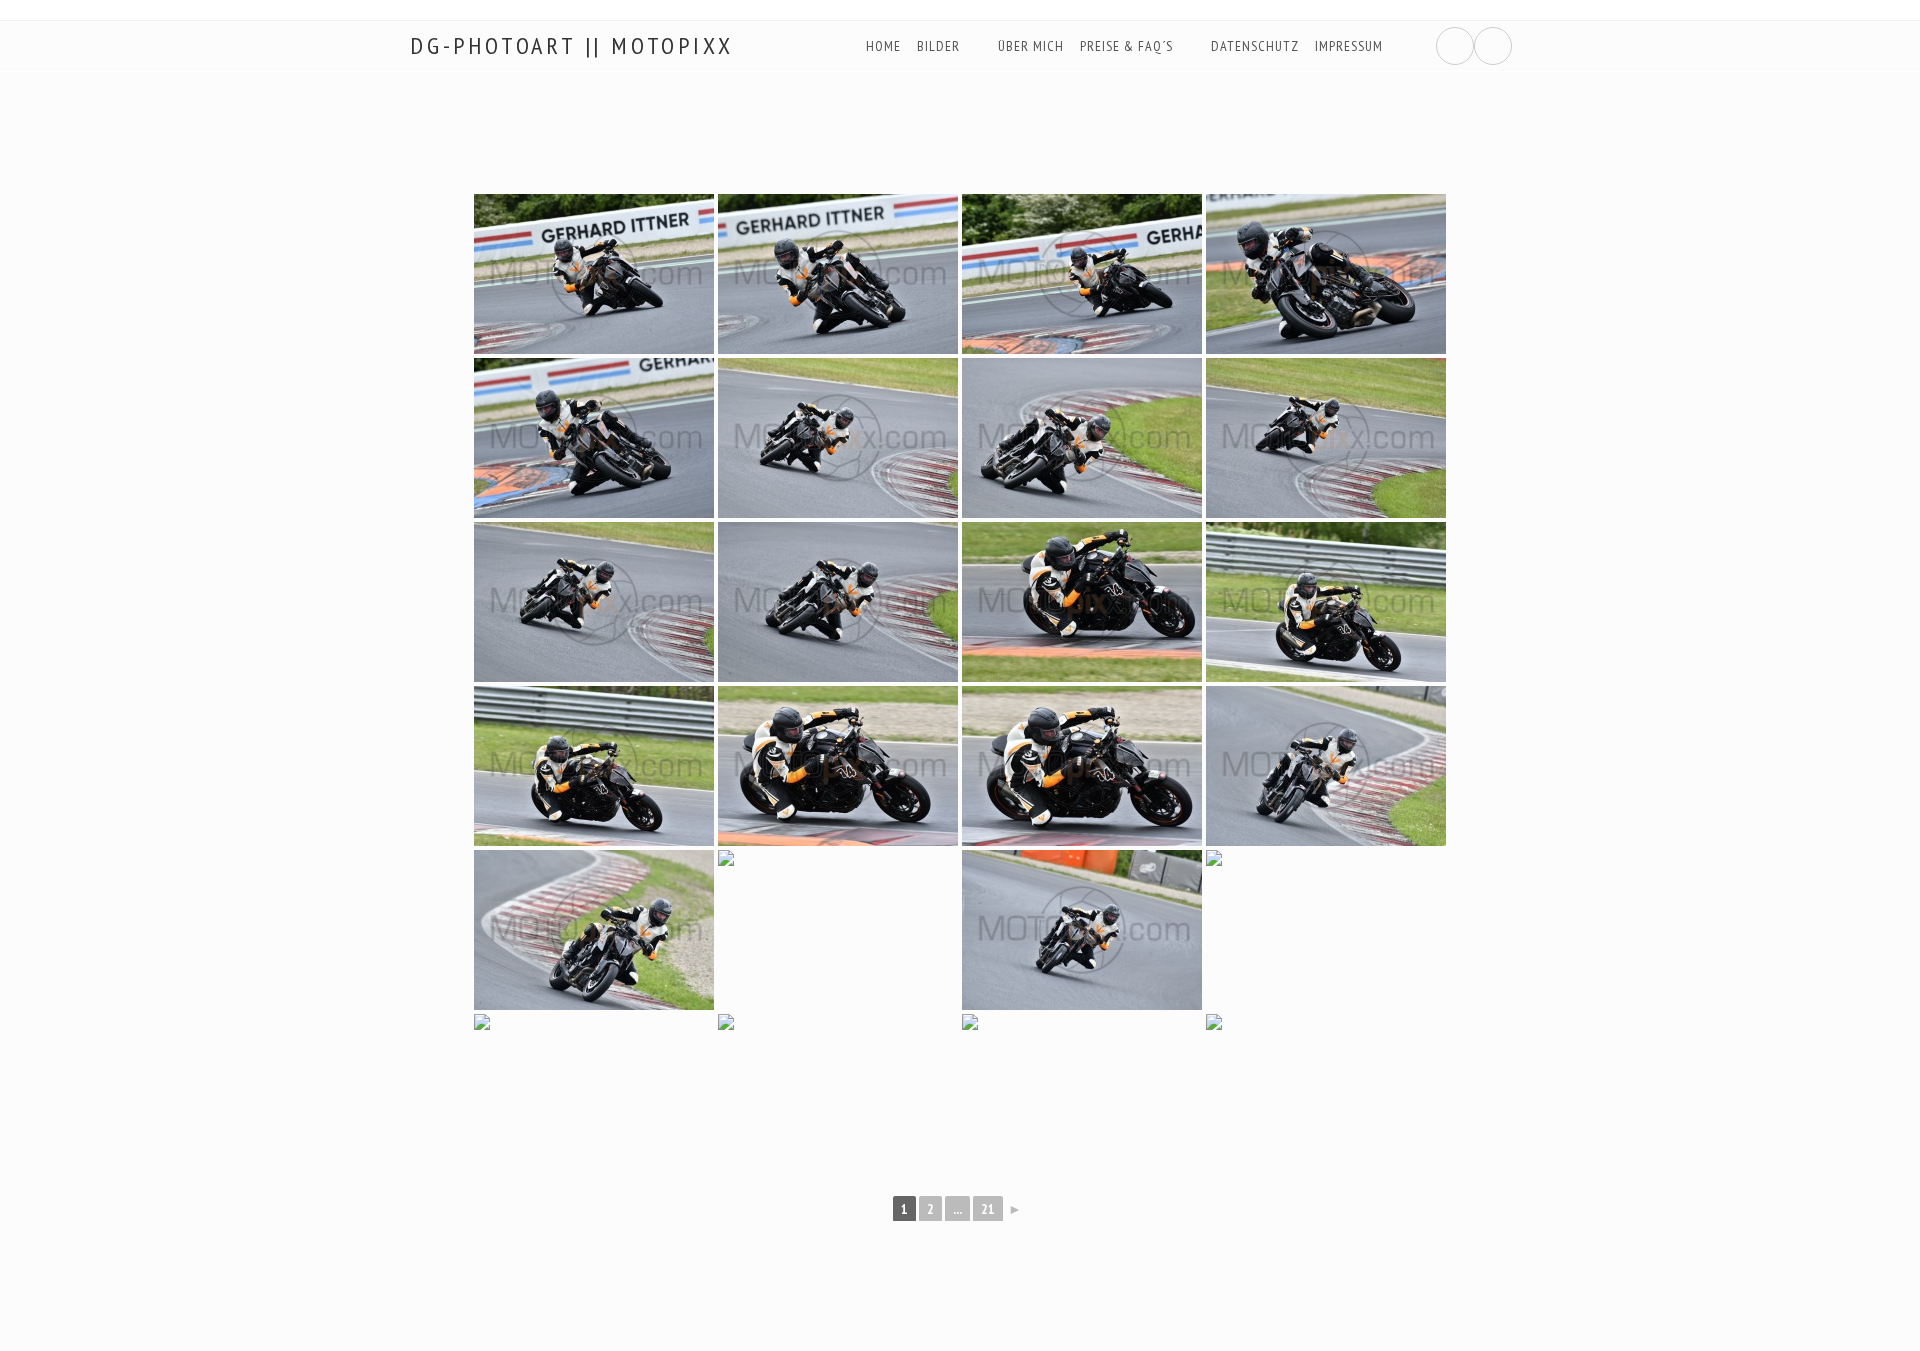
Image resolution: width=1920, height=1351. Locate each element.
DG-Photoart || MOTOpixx (571, 46)
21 (988, 1209)
